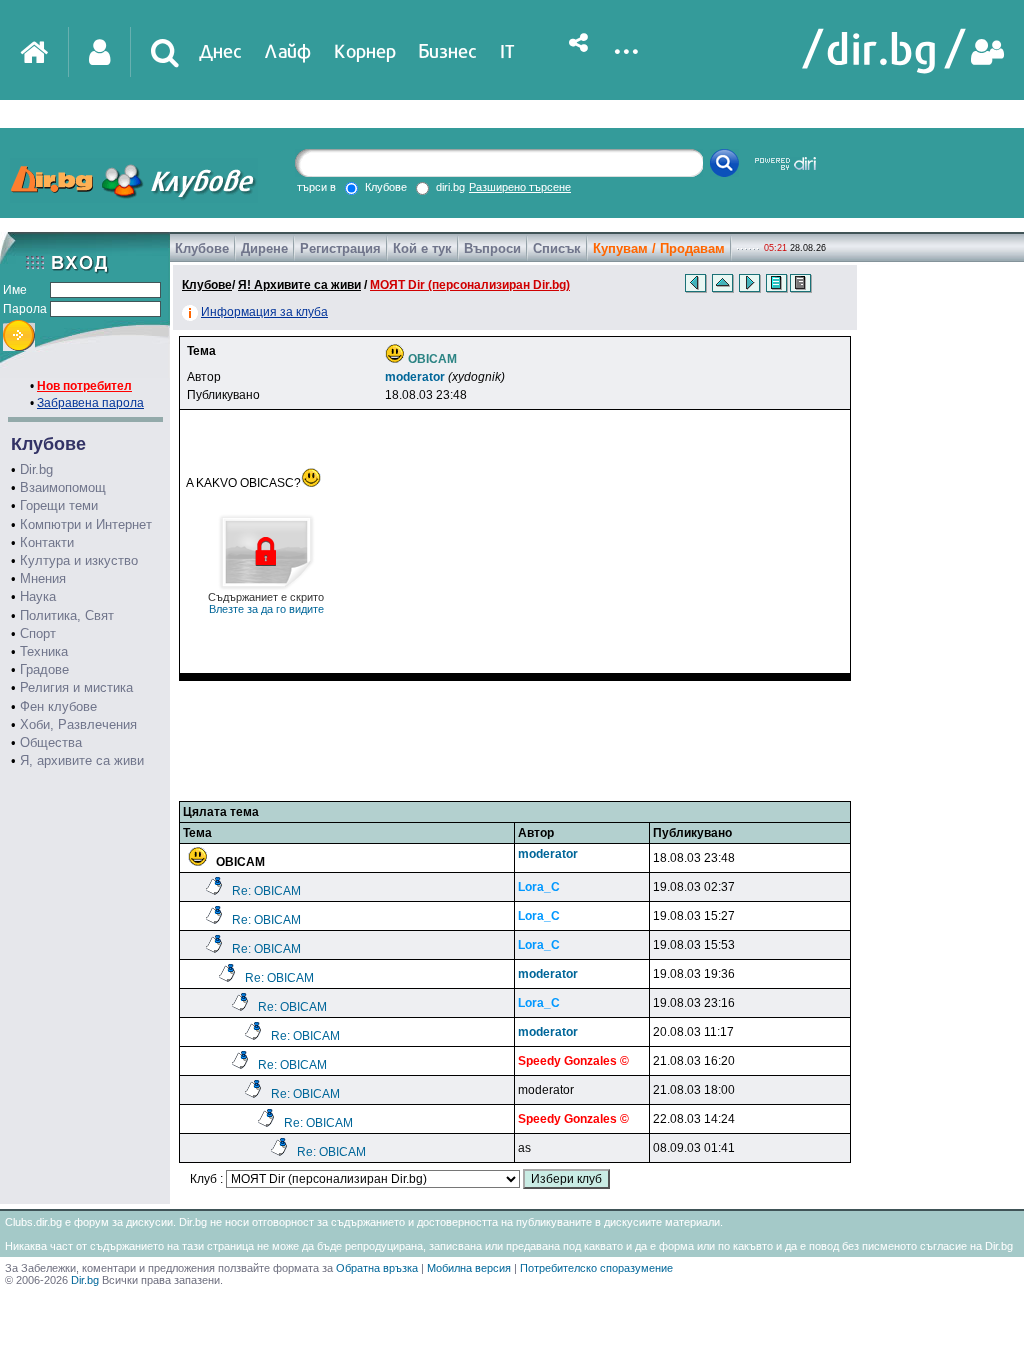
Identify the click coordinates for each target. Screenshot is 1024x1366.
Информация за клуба (264, 312)
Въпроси (492, 248)
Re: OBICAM (266, 891)
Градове (44, 669)
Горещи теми (59, 505)
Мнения (43, 578)
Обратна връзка (377, 1268)
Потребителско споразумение (596, 1268)
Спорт (38, 633)
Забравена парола (90, 403)
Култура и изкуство (79, 560)
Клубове (202, 248)
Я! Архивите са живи (299, 285)
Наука (38, 596)
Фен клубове (58, 706)
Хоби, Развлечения (78, 724)
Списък (557, 248)
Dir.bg (36, 469)
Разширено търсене (520, 187)
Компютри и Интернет (86, 524)
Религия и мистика (76, 687)
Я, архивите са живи (82, 760)
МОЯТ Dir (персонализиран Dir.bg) (470, 285)
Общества (51, 742)
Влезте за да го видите (266, 603)
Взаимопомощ (63, 487)
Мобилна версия (469, 1268)
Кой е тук (422, 248)
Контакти (47, 542)
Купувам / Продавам (659, 248)
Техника (44, 651)
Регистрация (340, 248)
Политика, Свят (67, 615)
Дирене (264, 248)
